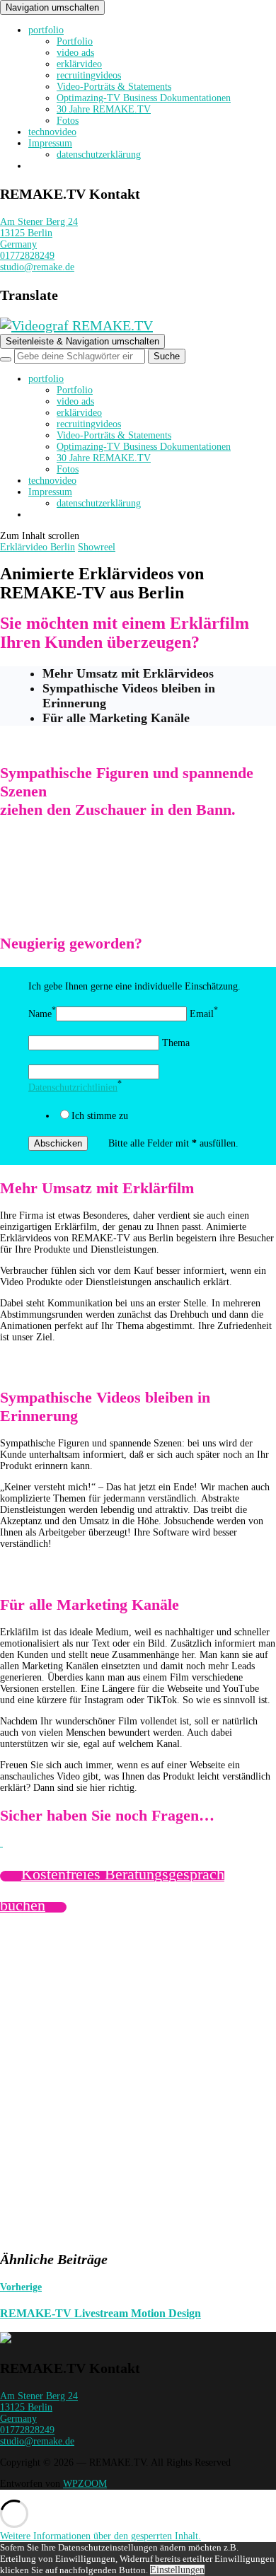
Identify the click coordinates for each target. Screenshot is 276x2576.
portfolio (46, 30)
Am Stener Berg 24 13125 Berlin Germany (39, 233)
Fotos (68, 121)
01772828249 (27, 256)
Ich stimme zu (100, 1116)
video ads (75, 53)
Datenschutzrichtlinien (73, 1087)
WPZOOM (85, 2484)
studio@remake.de (37, 267)
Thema (176, 1043)
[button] (100, 2536)
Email (202, 1014)
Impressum (50, 143)
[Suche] (6, 359)
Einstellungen (177, 2570)
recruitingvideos (89, 75)
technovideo (52, 132)
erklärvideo (79, 64)
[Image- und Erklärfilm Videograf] (6, 2340)
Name (40, 1014)
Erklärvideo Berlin (38, 547)
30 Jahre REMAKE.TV (104, 109)
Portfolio (75, 41)
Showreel (97, 547)
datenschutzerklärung (99, 155)
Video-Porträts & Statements (114, 87)
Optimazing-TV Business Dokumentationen (144, 98)
